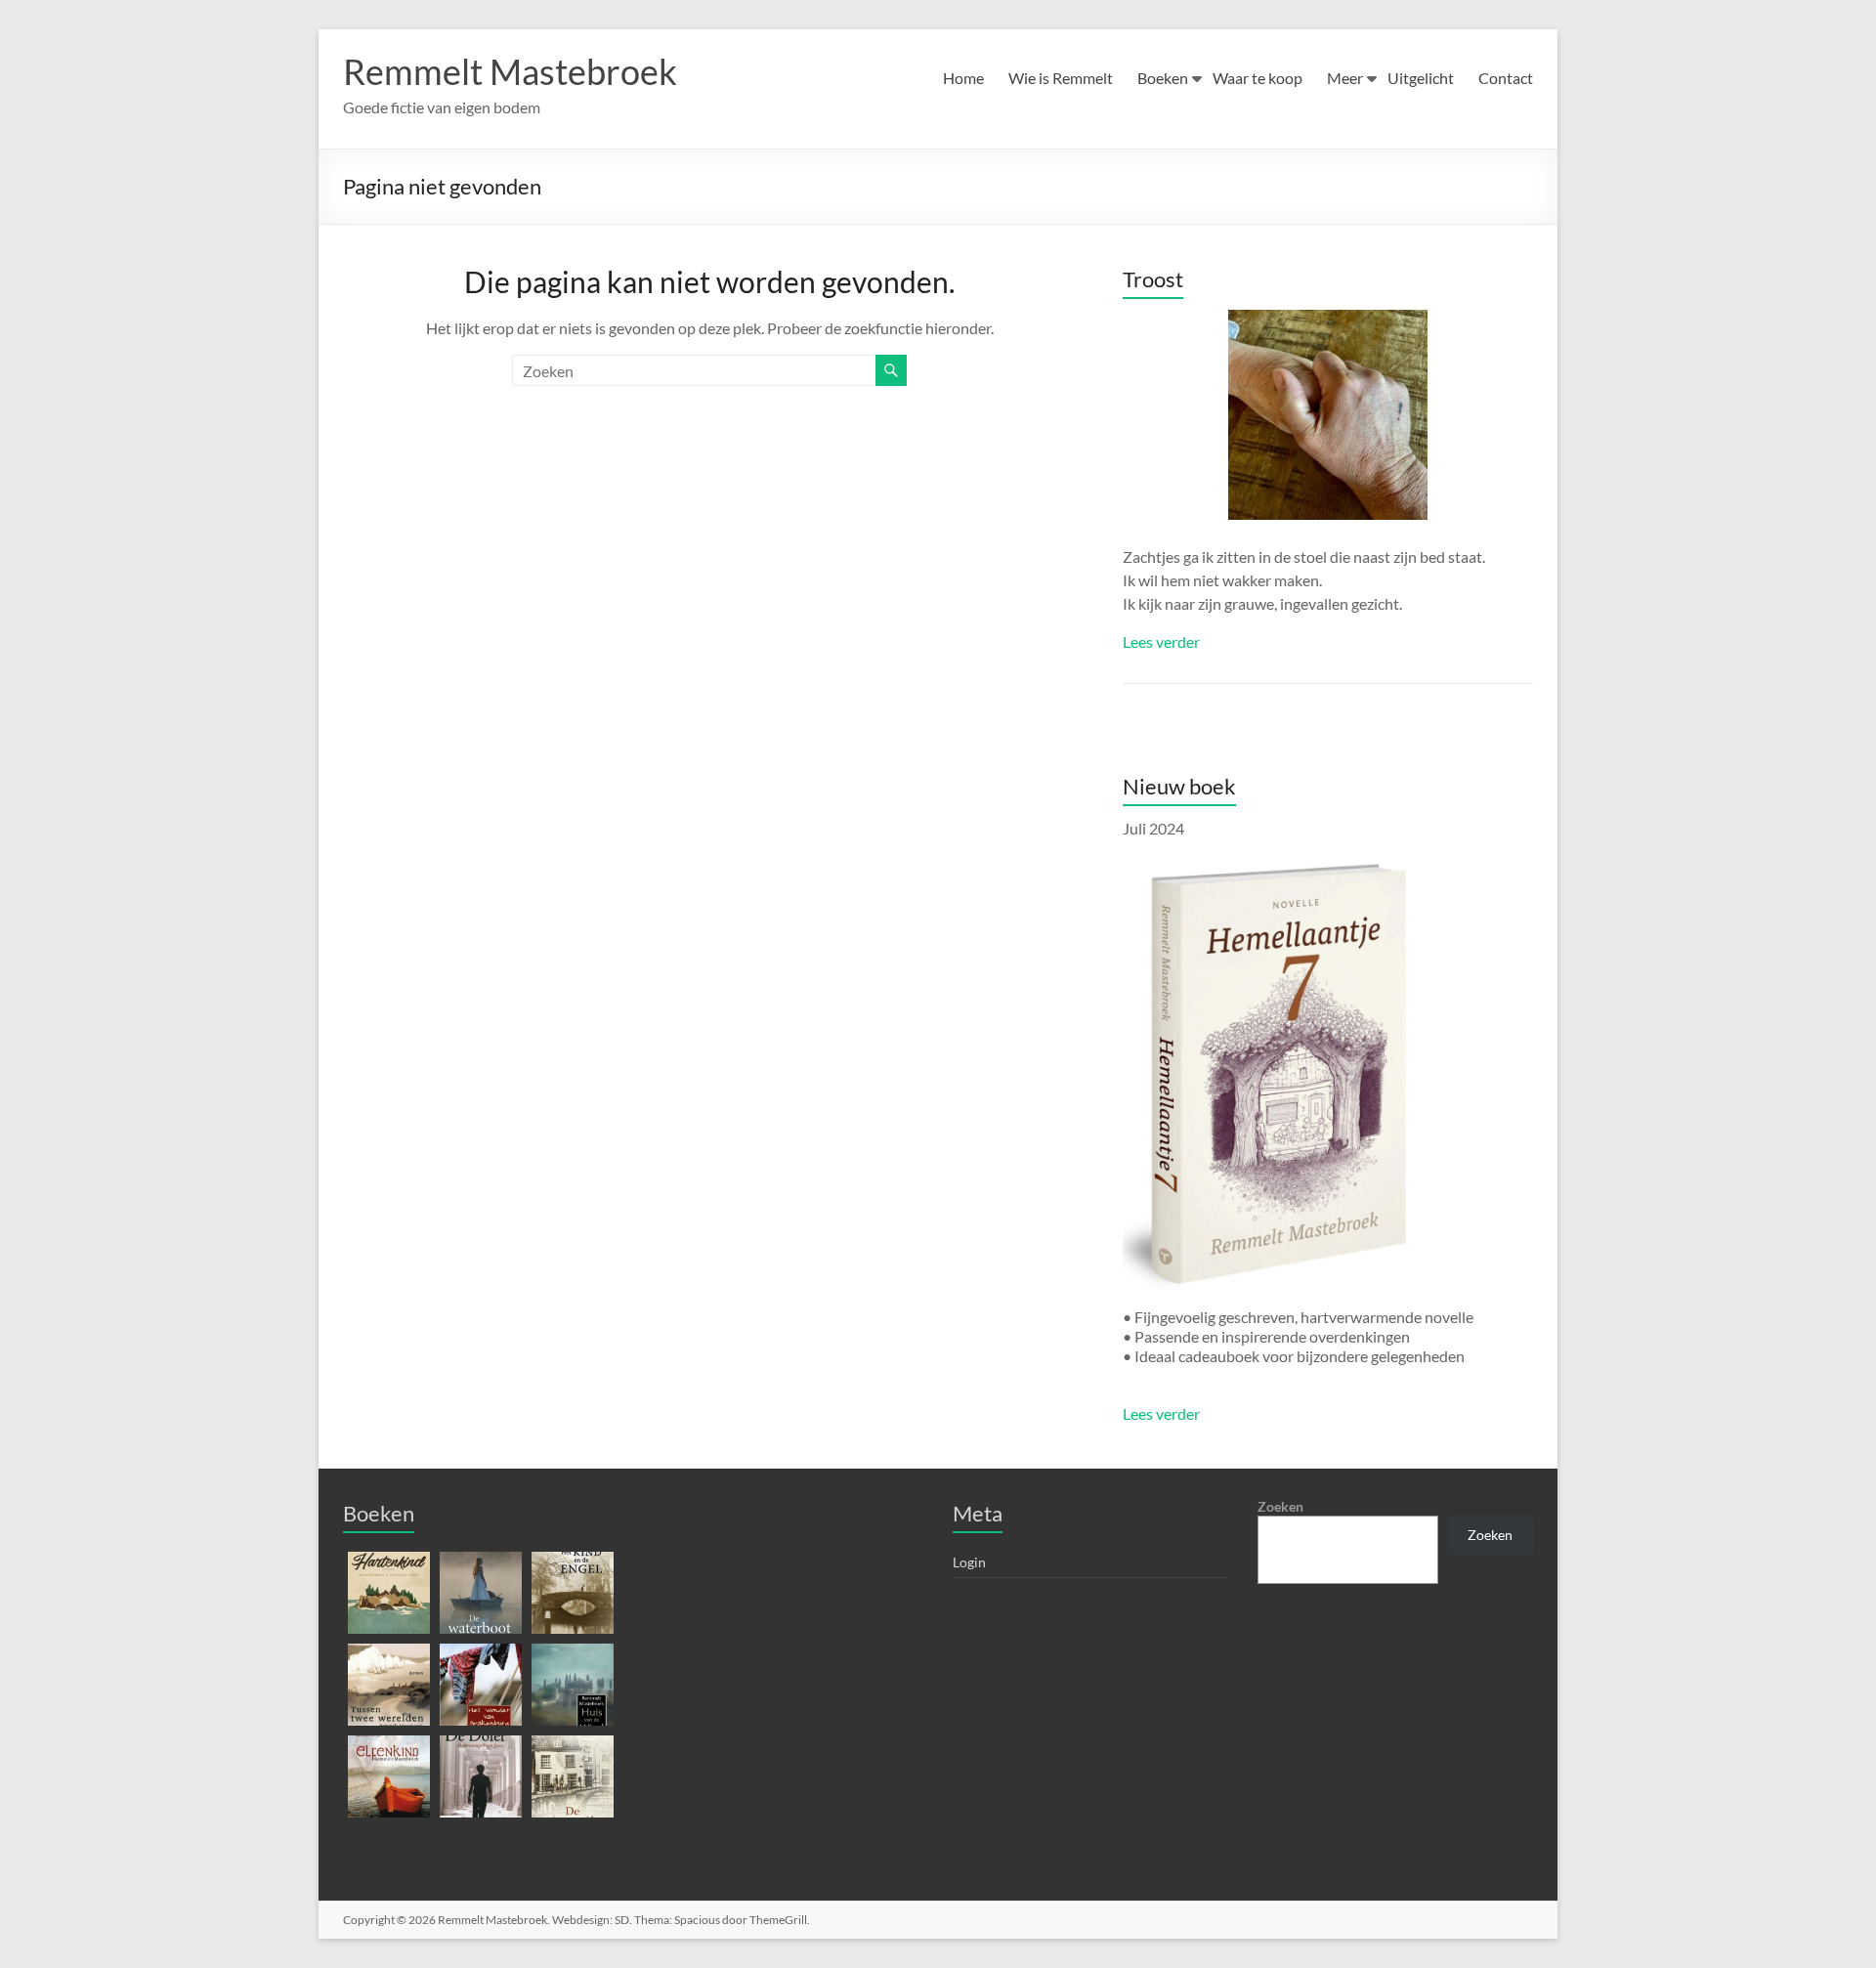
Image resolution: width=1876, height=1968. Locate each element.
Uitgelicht (1421, 78)
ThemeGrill (778, 1920)
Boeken (1163, 78)
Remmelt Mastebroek (510, 71)
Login (969, 1562)
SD (622, 1920)
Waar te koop (1258, 78)
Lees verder (1161, 642)
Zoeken (1280, 1506)
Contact (1506, 78)
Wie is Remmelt (1061, 78)
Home (963, 78)
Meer (1345, 78)
